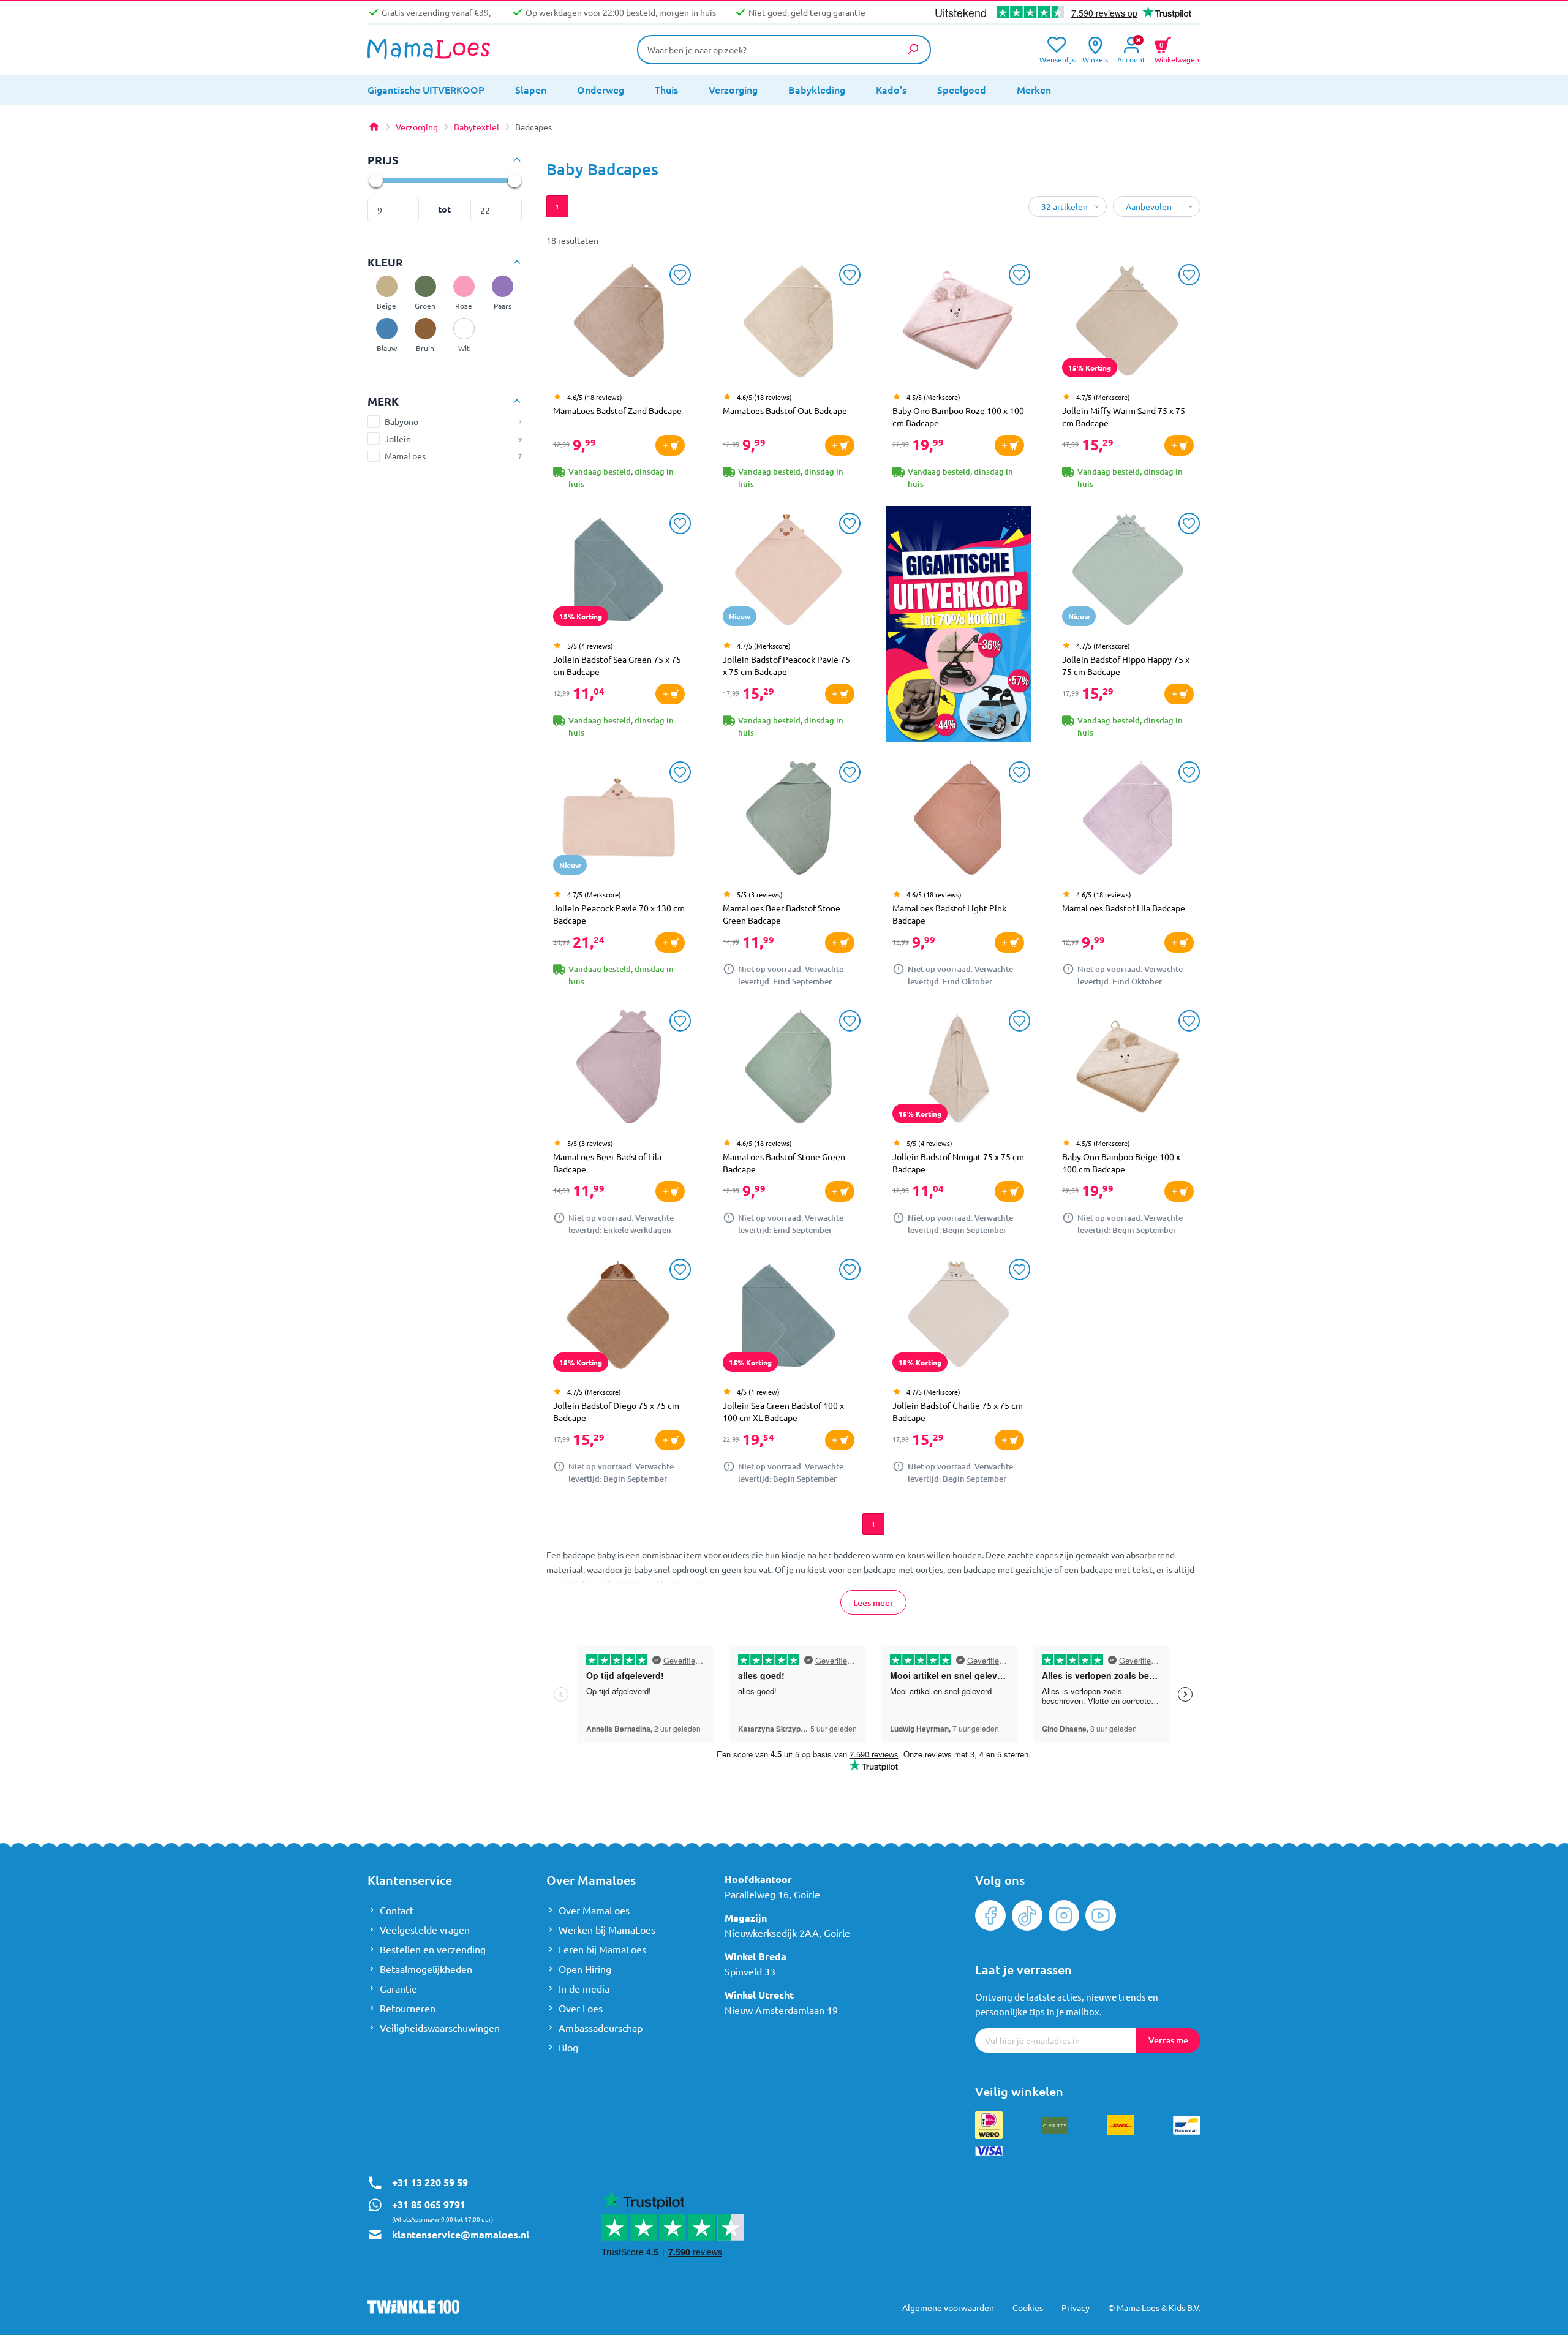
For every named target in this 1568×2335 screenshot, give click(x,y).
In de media (584, 1988)
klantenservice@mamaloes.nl (461, 2234)
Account (1131, 58)
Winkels (1095, 58)
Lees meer (873, 1603)
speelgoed (962, 89)
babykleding (817, 89)
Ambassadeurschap (601, 2028)
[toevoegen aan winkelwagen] (670, 445)
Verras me (1168, 2040)
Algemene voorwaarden (948, 2307)
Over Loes (581, 2008)
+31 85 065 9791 (429, 2204)
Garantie (398, 1988)
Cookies (1028, 2307)
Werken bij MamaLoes (607, 1929)
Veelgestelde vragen (425, 1929)
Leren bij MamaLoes (602, 1949)
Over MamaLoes (594, 1910)
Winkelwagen (1177, 51)
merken (1034, 89)
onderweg (601, 89)
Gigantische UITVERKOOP (426, 89)
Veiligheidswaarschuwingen (440, 2028)
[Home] (374, 127)
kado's (891, 89)
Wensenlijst (1056, 58)
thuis (666, 89)
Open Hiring (585, 1969)
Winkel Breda (756, 1956)
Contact (397, 1910)
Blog (568, 2047)
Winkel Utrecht (759, 1995)
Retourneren (408, 2008)
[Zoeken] (913, 49)
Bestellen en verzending (433, 1949)
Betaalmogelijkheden (426, 1969)
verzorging (733, 89)
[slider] (375, 180)
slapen (531, 89)
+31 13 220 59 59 (430, 2182)
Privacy (1076, 2307)
